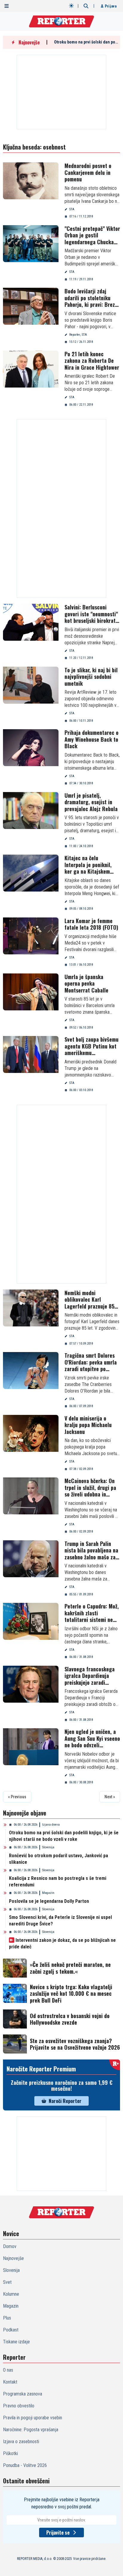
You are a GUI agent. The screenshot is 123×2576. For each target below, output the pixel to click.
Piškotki (10, 2453)
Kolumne (11, 2294)
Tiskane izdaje (16, 2342)
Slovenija (48, 1847)
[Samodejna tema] (71, 6)
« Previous (17, 1797)
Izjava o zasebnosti (21, 2442)
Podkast (11, 2330)
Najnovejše (13, 2258)
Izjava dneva (51, 1825)
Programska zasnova (23, 2394)
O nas (8, 2370)
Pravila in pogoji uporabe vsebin (33, 2418)
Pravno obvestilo (19, 2406)
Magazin (48, 1893)
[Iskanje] (86, 6)
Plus (7, 2318)
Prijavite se (58, 2533)
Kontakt (10, 2382)
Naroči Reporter (65, 2101)
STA (72, 209)
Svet (7, 2282)
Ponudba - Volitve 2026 (25, 2465)
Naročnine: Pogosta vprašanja (31, 2430)
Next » (110, 1797)
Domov (10, 2246)
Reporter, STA (78, 335)
